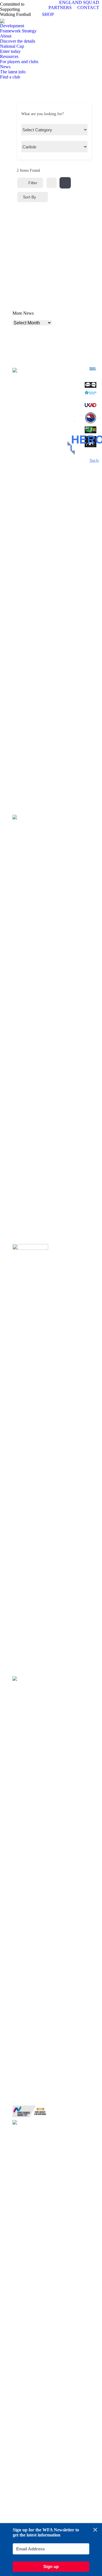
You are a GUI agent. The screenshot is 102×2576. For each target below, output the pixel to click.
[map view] (65, 183)
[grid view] (52, 183)
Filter (33, 183)
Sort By (29, 197)
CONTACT (88, 8)
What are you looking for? (42, 114)
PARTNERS (60, 8)
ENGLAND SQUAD (79, 2)
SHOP (48, 14)
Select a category (35, 131)
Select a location (34, 148)
